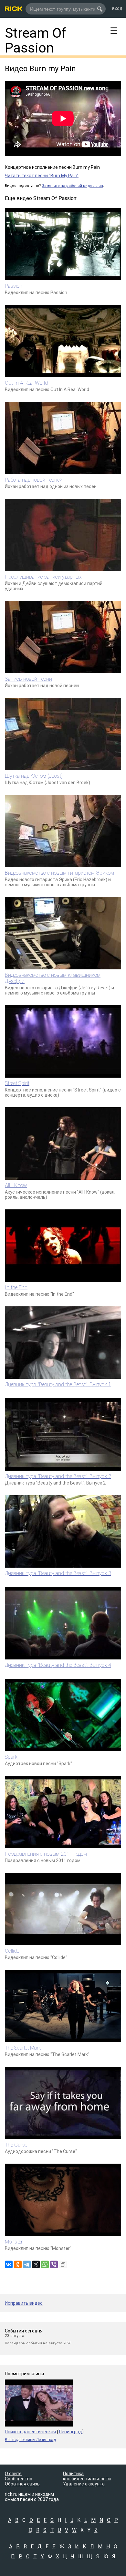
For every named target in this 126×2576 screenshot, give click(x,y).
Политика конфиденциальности (87, 2476)
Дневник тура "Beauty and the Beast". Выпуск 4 (58, 1665)
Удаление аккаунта (84, 2484)
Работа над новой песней (34, 480)
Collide (12, 1951)
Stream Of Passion (36, 40)
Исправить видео (24, 2303)
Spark (11, 1757)
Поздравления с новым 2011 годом (46, 1854)
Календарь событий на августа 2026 (38, 2343)
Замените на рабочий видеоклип (73, 186)
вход (117, 8)
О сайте (13, 2474)
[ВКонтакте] (9, 2264)
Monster (14, 2242)
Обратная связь (22, 2484)
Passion (14, 286)
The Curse (16, 2145)
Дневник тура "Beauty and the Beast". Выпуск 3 (58, 1573)
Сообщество (19, 2479)
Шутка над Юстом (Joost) (34, 776)
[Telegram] (27, 2264)
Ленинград (70, 2432)
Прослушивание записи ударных (43, 577)
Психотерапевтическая (30, 2432)
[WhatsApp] (45, 2264)
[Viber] (54, 2264)
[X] (36, 2264)
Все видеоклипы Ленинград (30, 2440)
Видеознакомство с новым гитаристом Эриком (59, 873)
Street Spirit (17, 1083)
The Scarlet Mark (23, 2048)
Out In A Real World (26, 383)
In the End (16, 1288)
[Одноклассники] (18, 2264)
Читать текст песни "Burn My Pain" (42, 176)
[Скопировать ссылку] (63, 2264)
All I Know (16, 1185)
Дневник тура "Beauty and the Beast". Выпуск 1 (58, 1384)
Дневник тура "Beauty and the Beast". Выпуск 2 (58, 1476)
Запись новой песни (28, 679)
